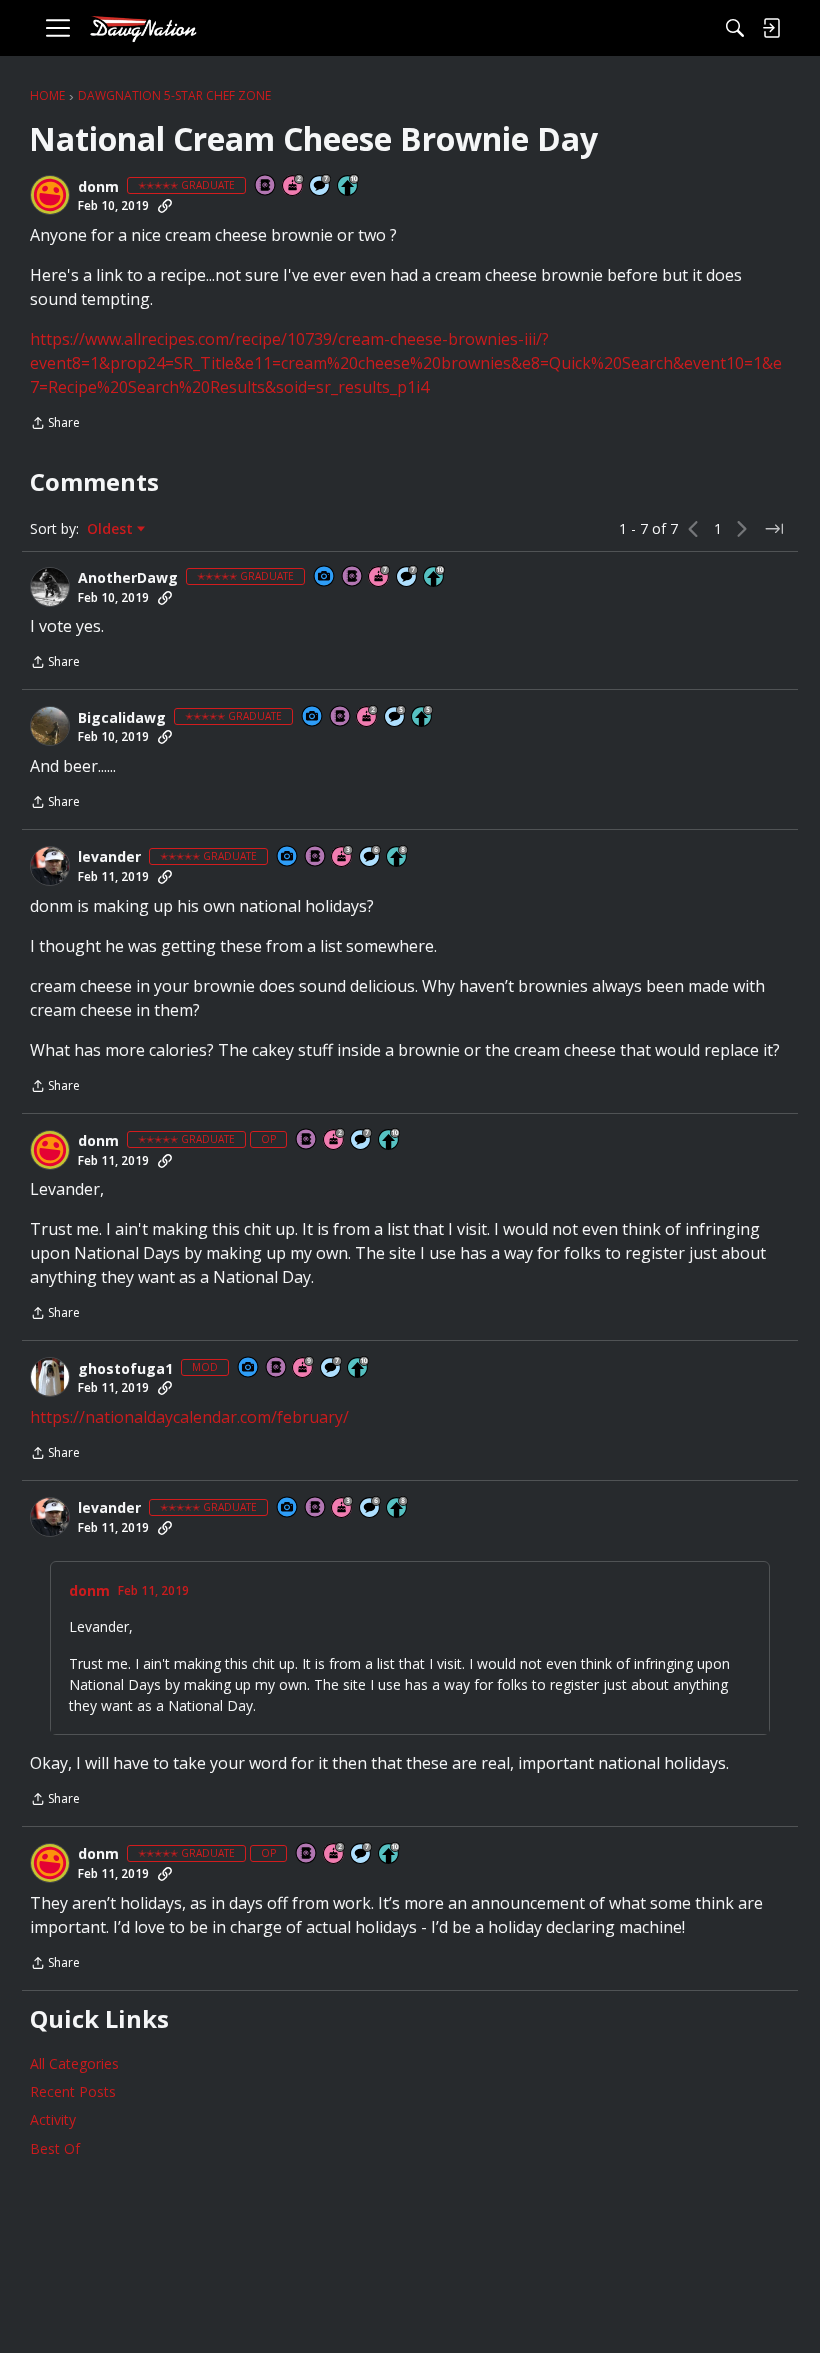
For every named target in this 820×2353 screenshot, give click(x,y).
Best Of (55, 2148)
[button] (50, 195)
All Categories (74, 2063)
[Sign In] (771, 28)
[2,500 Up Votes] (398, 857)
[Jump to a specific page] (774, 529)
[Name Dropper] (266, 186)
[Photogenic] (325, 577)
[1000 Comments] (396, 717)
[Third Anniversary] (343, 857)
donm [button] (98, 187)
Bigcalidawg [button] (122, 718)
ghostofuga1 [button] (125, 1369)
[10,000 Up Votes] (349, 186)
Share (55, 424)
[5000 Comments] (321, 186)
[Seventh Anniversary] (380, 577)
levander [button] (109, 857)
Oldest (112, 529)
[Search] (735, 28)
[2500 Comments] (371, 857)
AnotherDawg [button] (128, 578)
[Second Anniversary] (294, 186)
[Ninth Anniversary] (304, 1368)
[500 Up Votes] (423, 717)
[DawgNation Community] (143, 28)
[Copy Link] (165, 206)
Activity (53, 2119)
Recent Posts (73, 2091)
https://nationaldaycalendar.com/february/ (189, 1417)
